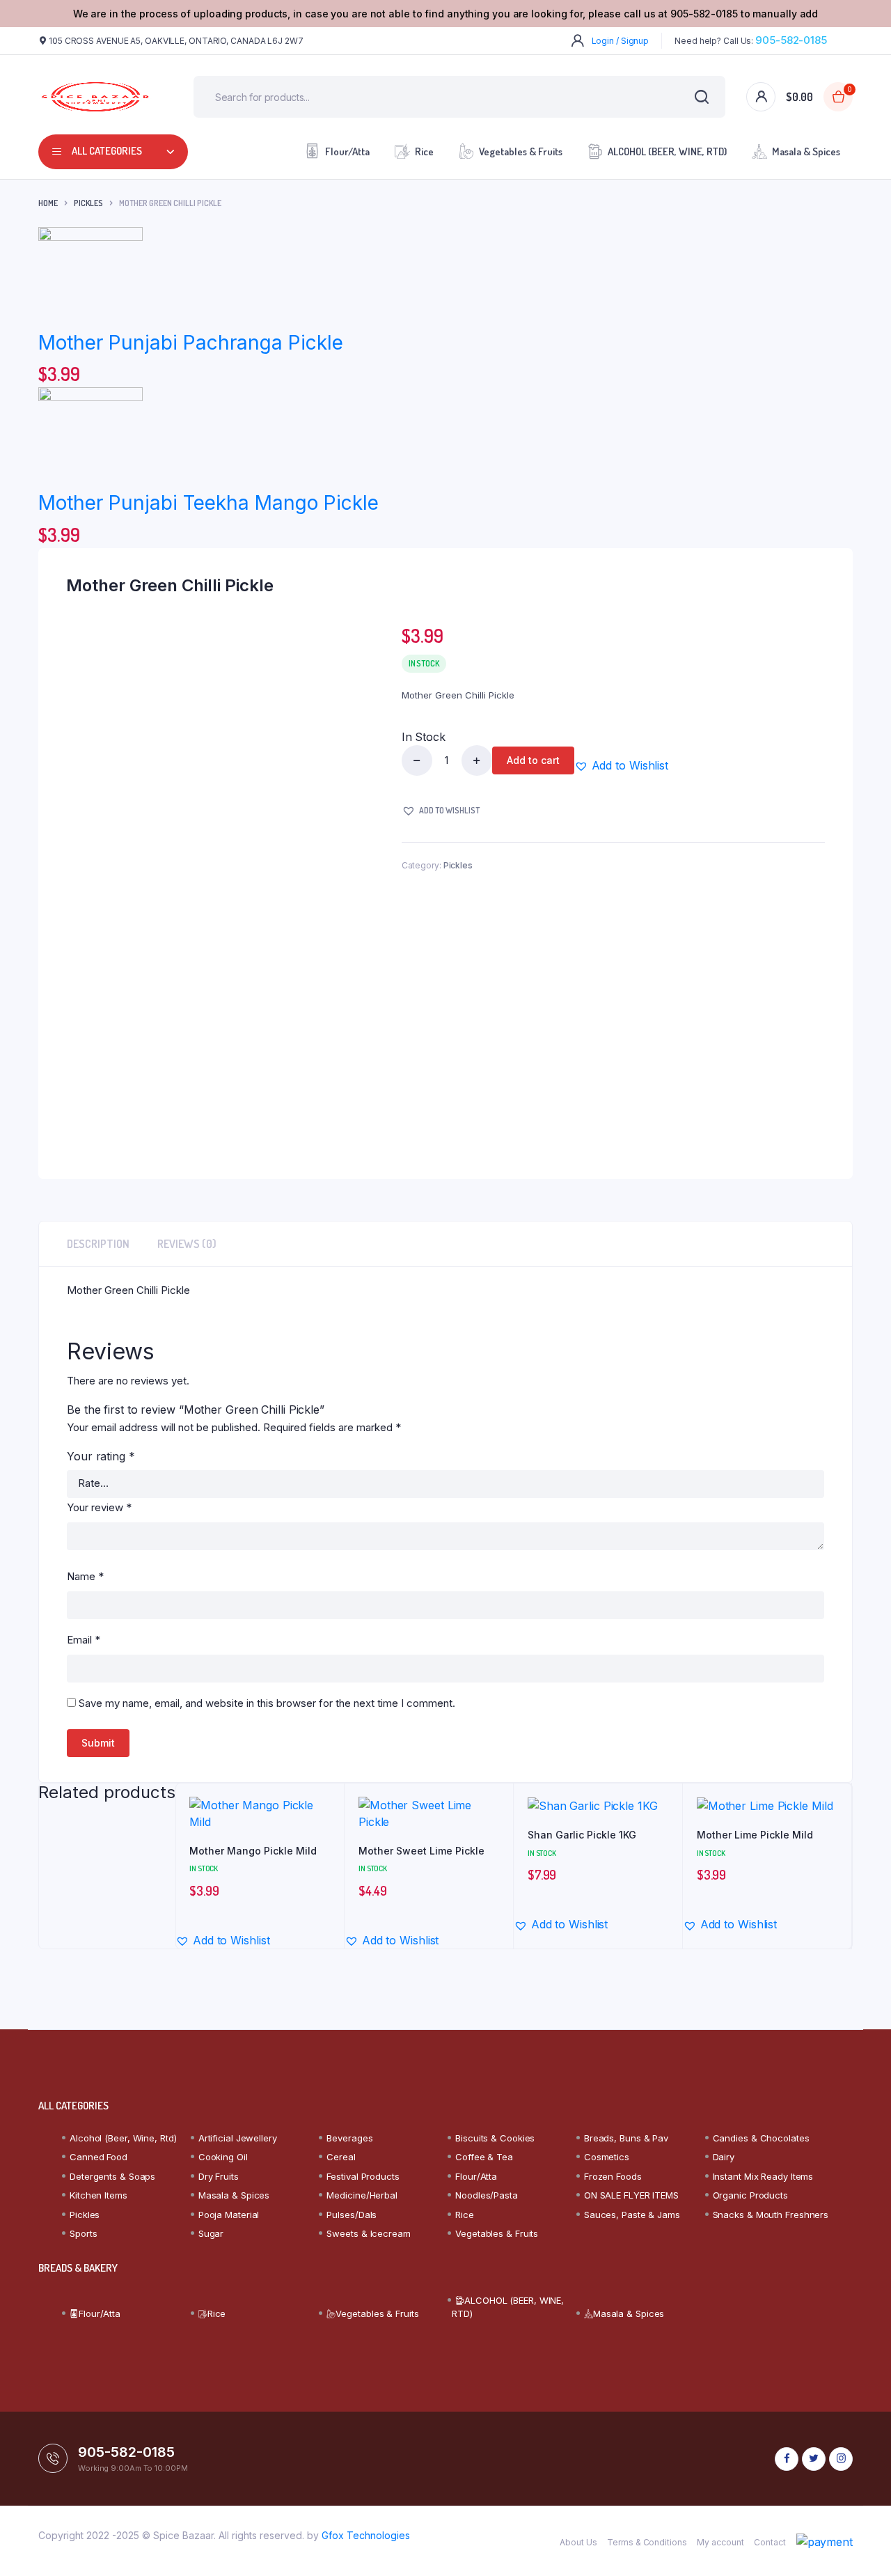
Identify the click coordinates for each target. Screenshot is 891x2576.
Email (84, 1640)
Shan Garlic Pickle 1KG (582, 1835)
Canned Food (98, 2157)
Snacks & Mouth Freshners (771, 2215)
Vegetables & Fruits (521, 151)
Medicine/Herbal (362, 2195)
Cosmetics (607, 2157)
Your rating (101, 1456)
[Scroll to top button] (860, 2545)
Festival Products (363, 2176)
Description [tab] (98, 1244)
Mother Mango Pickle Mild (253, 1851)
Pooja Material (229, 2215)
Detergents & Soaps (112, 2176)
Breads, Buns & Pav (626, 2138)
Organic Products (750, 2195)
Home (48, 203)
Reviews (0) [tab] (187, 1244)
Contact (770, 2542)
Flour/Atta (347, 151)
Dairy (724, 2157)
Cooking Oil (223, 2157)
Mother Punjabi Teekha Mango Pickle (208, 503)
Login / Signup (621, 41)
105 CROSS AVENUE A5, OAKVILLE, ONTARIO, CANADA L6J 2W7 (176, 41)
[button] (621, 765)
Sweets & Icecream (368, 2233)
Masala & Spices (806, 151)
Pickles (88, 203)
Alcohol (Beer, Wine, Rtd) (123, 2138)
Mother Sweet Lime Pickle (421, 1851)
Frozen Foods (613, 2176)
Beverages (349, 2138)
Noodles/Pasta (487, 2195)
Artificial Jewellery (238, 2138)
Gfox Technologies (366, 2535)
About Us (578, 2542)
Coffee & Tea (484, 2157)
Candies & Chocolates (761, 2138)
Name (85, 1576)
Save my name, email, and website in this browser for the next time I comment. (267, 1703)
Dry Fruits (219, 2176)
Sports (83, 2233)
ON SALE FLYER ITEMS (631, 2195)
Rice (424, 151)
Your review (99, 1507)
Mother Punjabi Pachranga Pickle (191, 343)
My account (720, 2542)
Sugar (211, 2233)
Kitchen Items (98, 2195)
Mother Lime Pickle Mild (755, 1835)
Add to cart (533, 760)
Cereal (341, 2157)
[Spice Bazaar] (95, 97)
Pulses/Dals (352, 2215)
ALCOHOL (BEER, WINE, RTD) (667, 151)
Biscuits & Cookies (495, 2138)
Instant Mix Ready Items (763, 2176)
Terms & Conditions (647, 2542)
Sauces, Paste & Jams (632, 2215)
